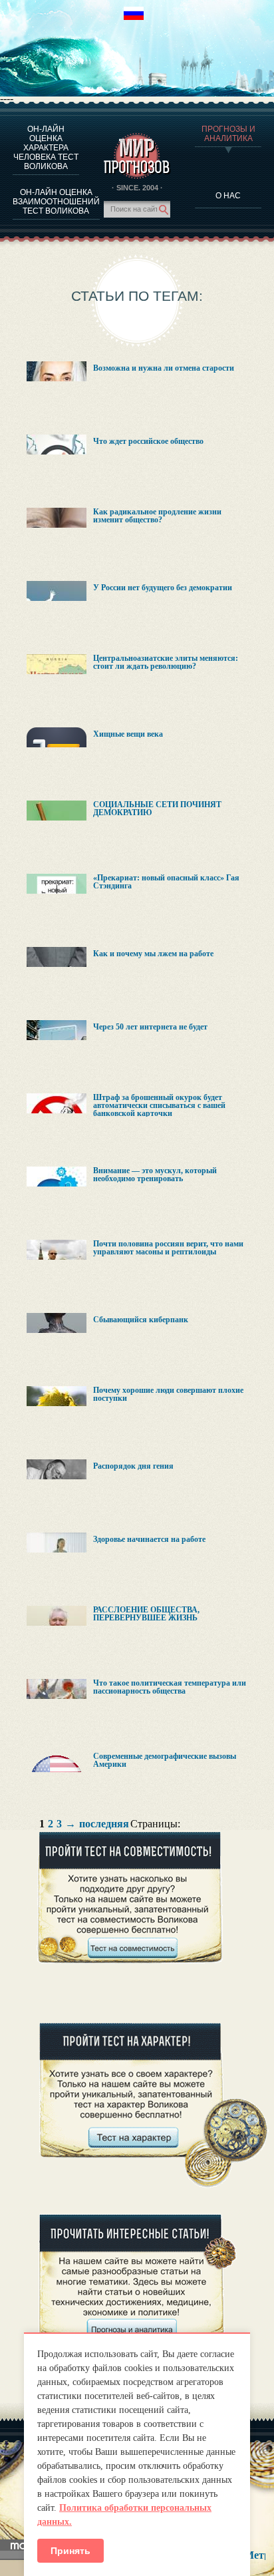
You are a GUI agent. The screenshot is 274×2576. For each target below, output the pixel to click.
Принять (70, 2551)
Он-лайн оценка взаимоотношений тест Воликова (56, 202)
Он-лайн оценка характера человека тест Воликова (46, 148)
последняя (104, 1824)
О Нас (228, 196)
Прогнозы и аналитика (228, 134)
